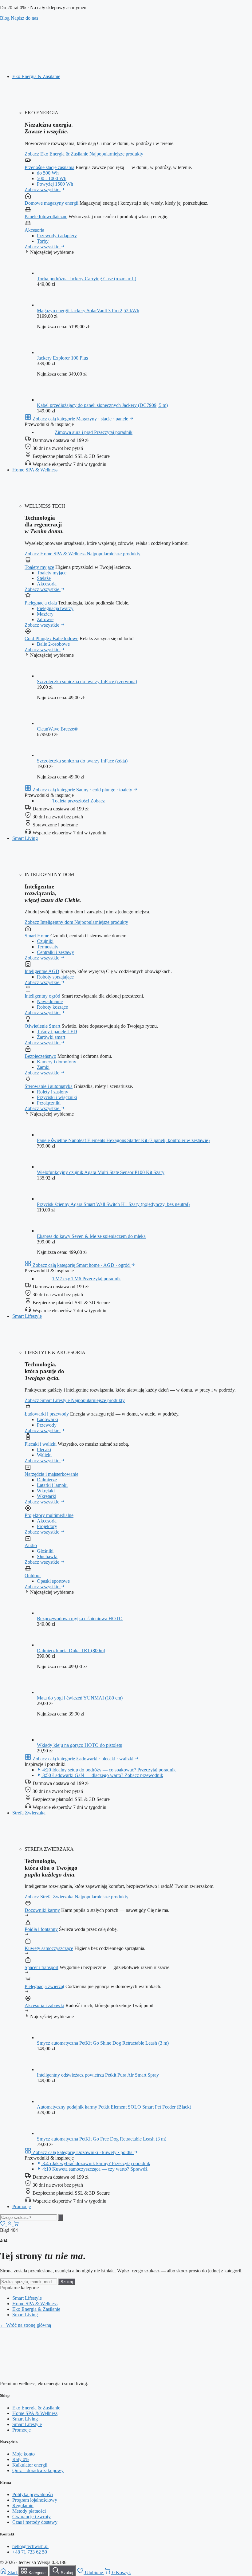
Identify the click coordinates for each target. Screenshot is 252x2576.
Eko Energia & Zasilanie (36, 76)
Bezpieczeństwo (40, 1056)
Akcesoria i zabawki (44, 2005)
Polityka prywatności (33, 2494)
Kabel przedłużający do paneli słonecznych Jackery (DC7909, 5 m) (102, 405)
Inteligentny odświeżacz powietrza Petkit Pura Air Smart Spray (98, 2075)
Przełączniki (49, 1103)
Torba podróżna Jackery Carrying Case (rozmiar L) (87, 279)
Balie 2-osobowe (53, 644)
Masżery (45, 614)
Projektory (47, 1526)
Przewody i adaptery (57, 236)
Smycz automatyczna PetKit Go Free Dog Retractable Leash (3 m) (102, 2139)
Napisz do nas (24, 18)
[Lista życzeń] (3, 2225)
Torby (43, 241)
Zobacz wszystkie (43, 189)
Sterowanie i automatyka (49, 1086)
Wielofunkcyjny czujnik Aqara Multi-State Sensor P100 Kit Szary (101, 1172)
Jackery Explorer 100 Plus (62, 358)
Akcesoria (34, 230)
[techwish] (126, 66)
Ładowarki (47, 1419)
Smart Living (25, 838)
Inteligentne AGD (42, 971)
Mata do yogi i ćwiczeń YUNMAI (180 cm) (80, 1698)
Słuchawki (47, 1556)
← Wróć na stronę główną (26, 2325)
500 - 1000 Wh (52, 178)
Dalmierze (47, 1480)
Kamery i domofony (57, 1062)
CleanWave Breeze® (57, 729)
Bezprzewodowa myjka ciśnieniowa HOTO (80, 1619)
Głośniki (45, 1551)
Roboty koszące (52, 1007)
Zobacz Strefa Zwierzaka (50, 1897)
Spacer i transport (41, 1967)
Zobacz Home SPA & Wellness (56, 554)
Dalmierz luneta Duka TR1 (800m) (71, 1650)
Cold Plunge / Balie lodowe (51, 638)
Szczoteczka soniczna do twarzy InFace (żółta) (82, 761)
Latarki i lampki (52, 1485)
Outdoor (33, 1576)
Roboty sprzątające (55, 977)
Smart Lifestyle (27, 1316)
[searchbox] (28, 2218)
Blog (5, 18)
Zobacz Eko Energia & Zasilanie (57, 154)
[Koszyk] (16, 2225)
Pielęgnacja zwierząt (44, 1986)
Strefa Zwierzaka (29, 1813)
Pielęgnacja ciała (41, 603)
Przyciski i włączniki (57, 1097)
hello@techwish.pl (30, 2546)
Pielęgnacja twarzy (55, 608)
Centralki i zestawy (55, 952)
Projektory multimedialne (49, 1515)
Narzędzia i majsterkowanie (51, 1474)
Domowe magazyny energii (51, 203)
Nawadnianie (50, 1001)
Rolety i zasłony (53, 1092)
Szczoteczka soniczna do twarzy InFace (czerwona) (87, 681)
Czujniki (45, 941)
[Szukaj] (61, 2218)
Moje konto (24, 2454)
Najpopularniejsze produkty (116, 154)
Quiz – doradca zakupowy (38, 2470)
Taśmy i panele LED (57, 1032)
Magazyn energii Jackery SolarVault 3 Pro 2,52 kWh (88, 311)
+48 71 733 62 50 (30, 2552)
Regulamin (23, 2505)
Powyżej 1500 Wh (55, 184)
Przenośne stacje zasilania (49, 167)
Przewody (47, 1425)
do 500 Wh (48, 173)
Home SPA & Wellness (35, 470)
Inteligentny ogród (42, 996)
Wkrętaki (46, 1491)
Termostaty (48, 947)
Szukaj (67, 2282)
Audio (31, 1545)
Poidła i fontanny (41, 1929)
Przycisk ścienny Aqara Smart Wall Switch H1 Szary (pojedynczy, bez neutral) (113, 1204)
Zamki (43, 1067)
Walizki (44, 1455)
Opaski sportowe (53, 1581)
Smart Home (37, 936)
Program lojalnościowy (35, 2500)
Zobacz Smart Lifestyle (48, 1400)
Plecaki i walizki (41, 1444)
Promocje (22, 2206)
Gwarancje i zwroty (31, 2517)
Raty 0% (21, 2459)
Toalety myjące (39, 567)
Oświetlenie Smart (42, 1026)
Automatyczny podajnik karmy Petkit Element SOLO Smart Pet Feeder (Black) (114, 2107)
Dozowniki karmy (42, 1910)
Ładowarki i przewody (47, 1414)
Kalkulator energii (30, 2465)
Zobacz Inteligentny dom (49, 922)
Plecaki (44, 1449)
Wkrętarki (47, 1496)
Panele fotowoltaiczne (46, 217)
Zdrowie (45, 619)
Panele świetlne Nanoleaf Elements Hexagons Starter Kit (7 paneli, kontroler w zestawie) (123, 1140)
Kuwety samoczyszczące (49, 1948)
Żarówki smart (51, 1037)
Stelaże (44, 578)
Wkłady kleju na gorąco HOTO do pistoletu (80, 1745)
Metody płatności (29, 2511)
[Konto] (10, 2225)
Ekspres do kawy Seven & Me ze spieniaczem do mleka (91, 1236)
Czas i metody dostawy (35, 2522)
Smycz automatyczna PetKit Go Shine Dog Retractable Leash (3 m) (103, 2043)
